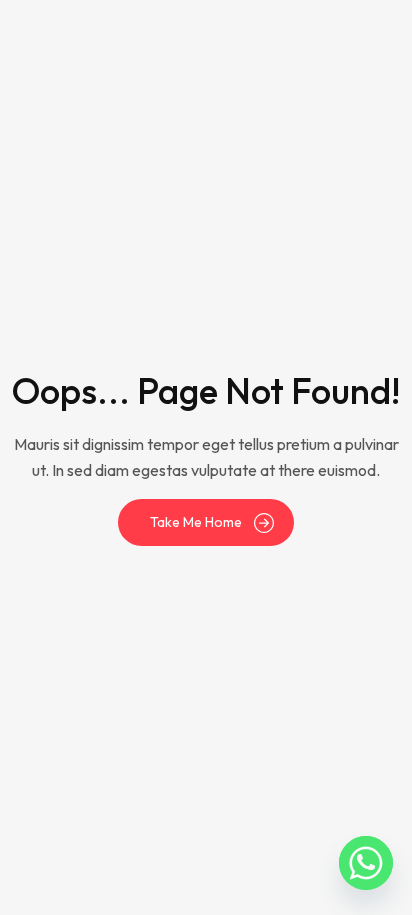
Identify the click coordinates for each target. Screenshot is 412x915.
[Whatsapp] (366, 863)
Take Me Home (196, 522)
